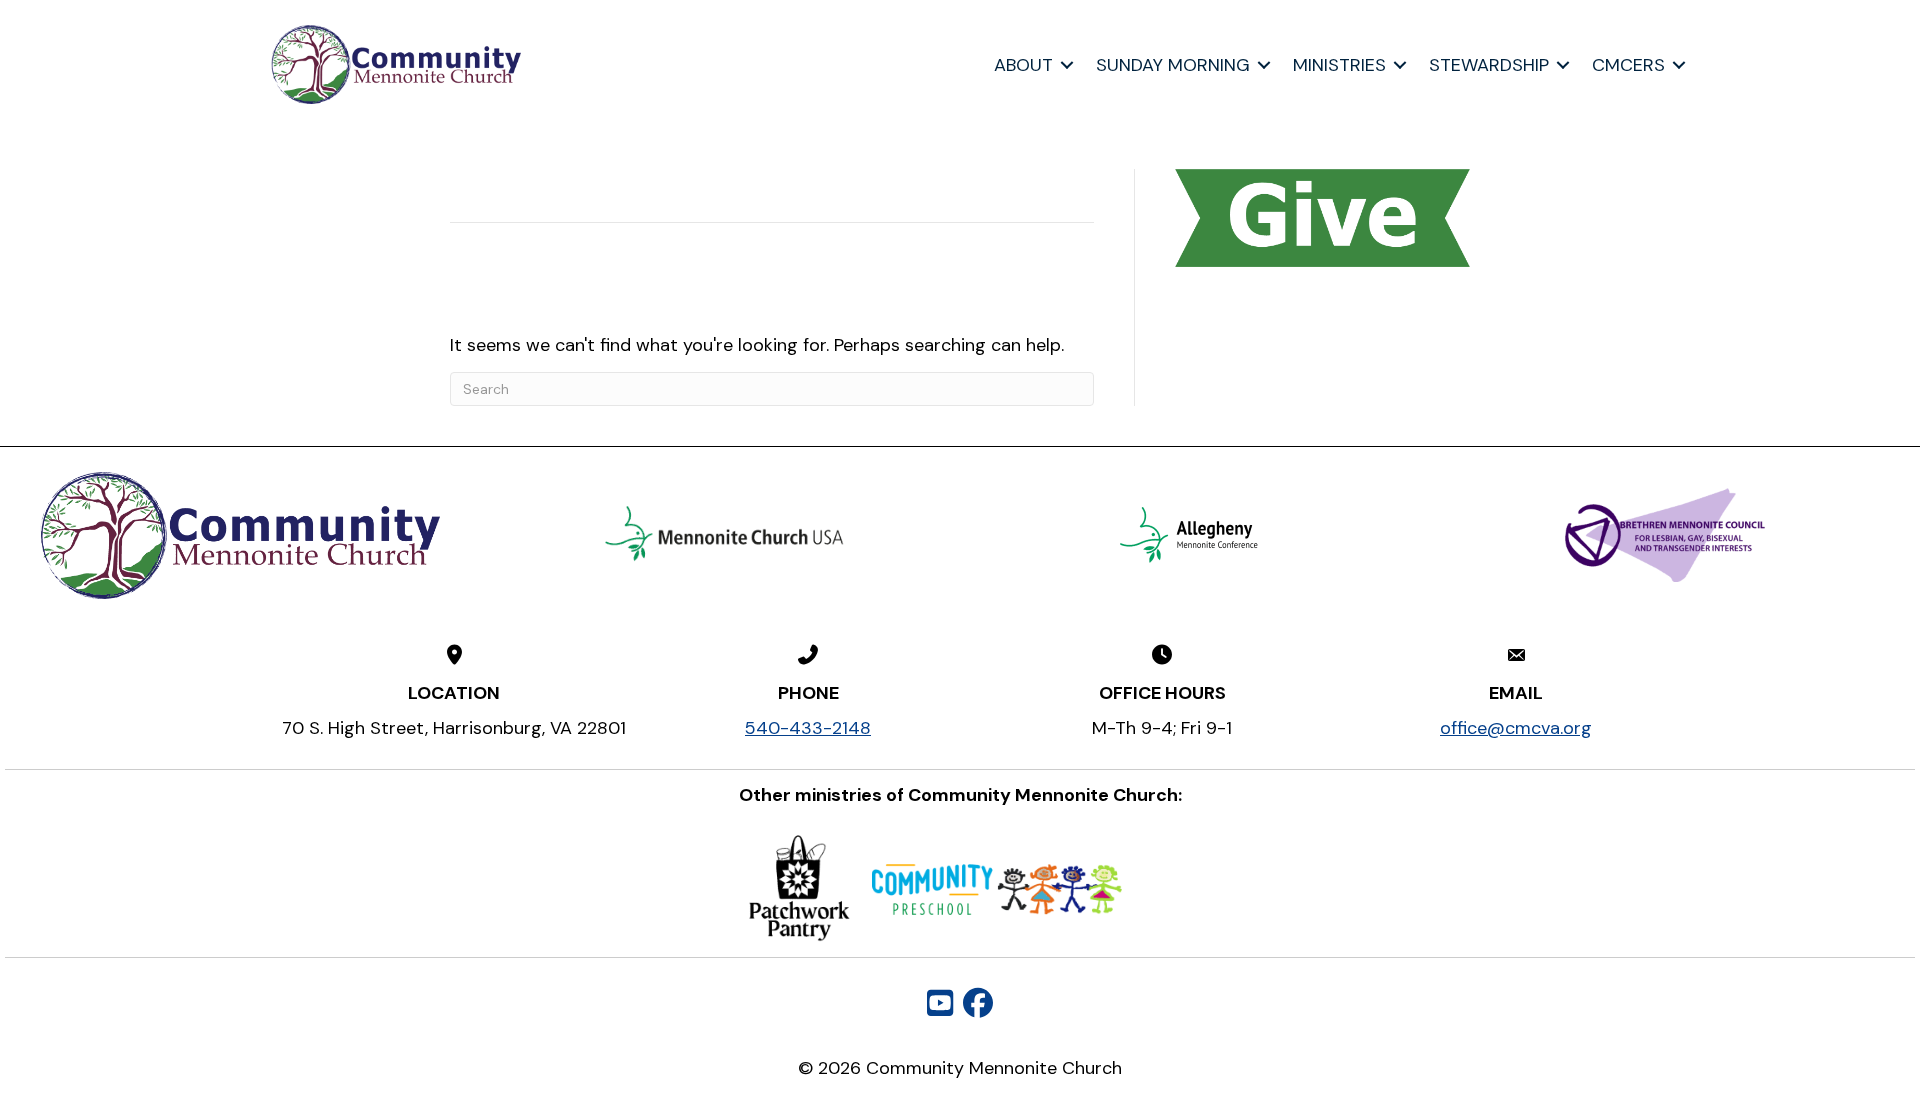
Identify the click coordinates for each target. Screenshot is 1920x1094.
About (1023, 65)
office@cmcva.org (1516, 728)
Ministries (1339, 65)
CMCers (1628, 65)
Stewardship (1489, 65)
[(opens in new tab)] (725, 534)
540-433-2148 (808, 728)
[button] (1067, 65)
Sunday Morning (1173, 65)
